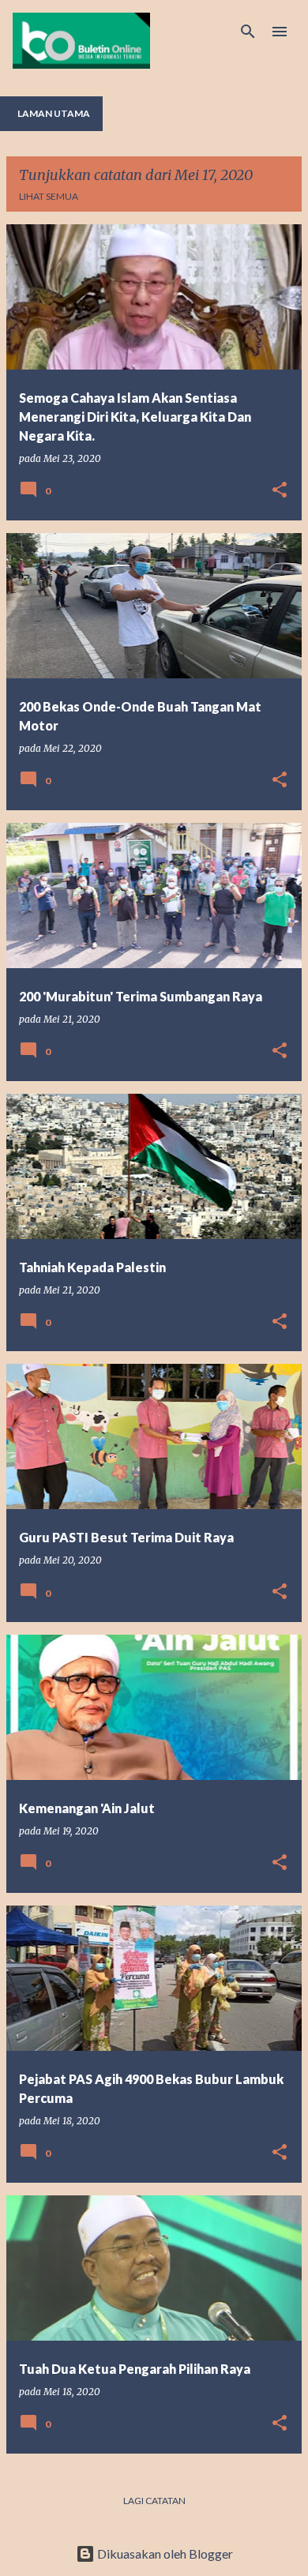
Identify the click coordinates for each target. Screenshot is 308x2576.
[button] (280, 491)
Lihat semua (49, 196)
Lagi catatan (154, 2501)
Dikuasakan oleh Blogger (164, 2553)
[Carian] (248, 32)
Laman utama (54, 113)
